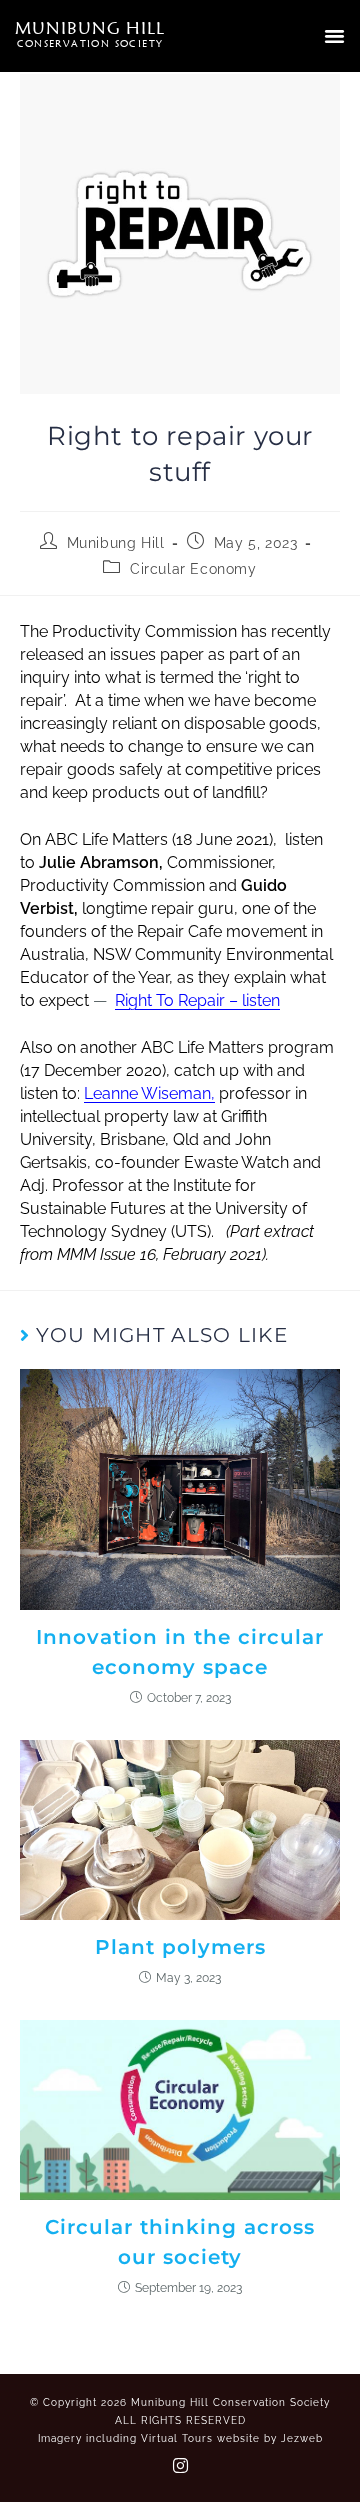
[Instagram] (180, 2465)
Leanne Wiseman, (149, 1093)
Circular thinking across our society (180, 2242)
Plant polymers (180, 1947)
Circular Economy (193, 569)
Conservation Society (90, 43)
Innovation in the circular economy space (180, 1652)
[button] (335, 36)
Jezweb (302, 2438)
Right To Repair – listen (197, 1000)
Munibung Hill (116, 543)
